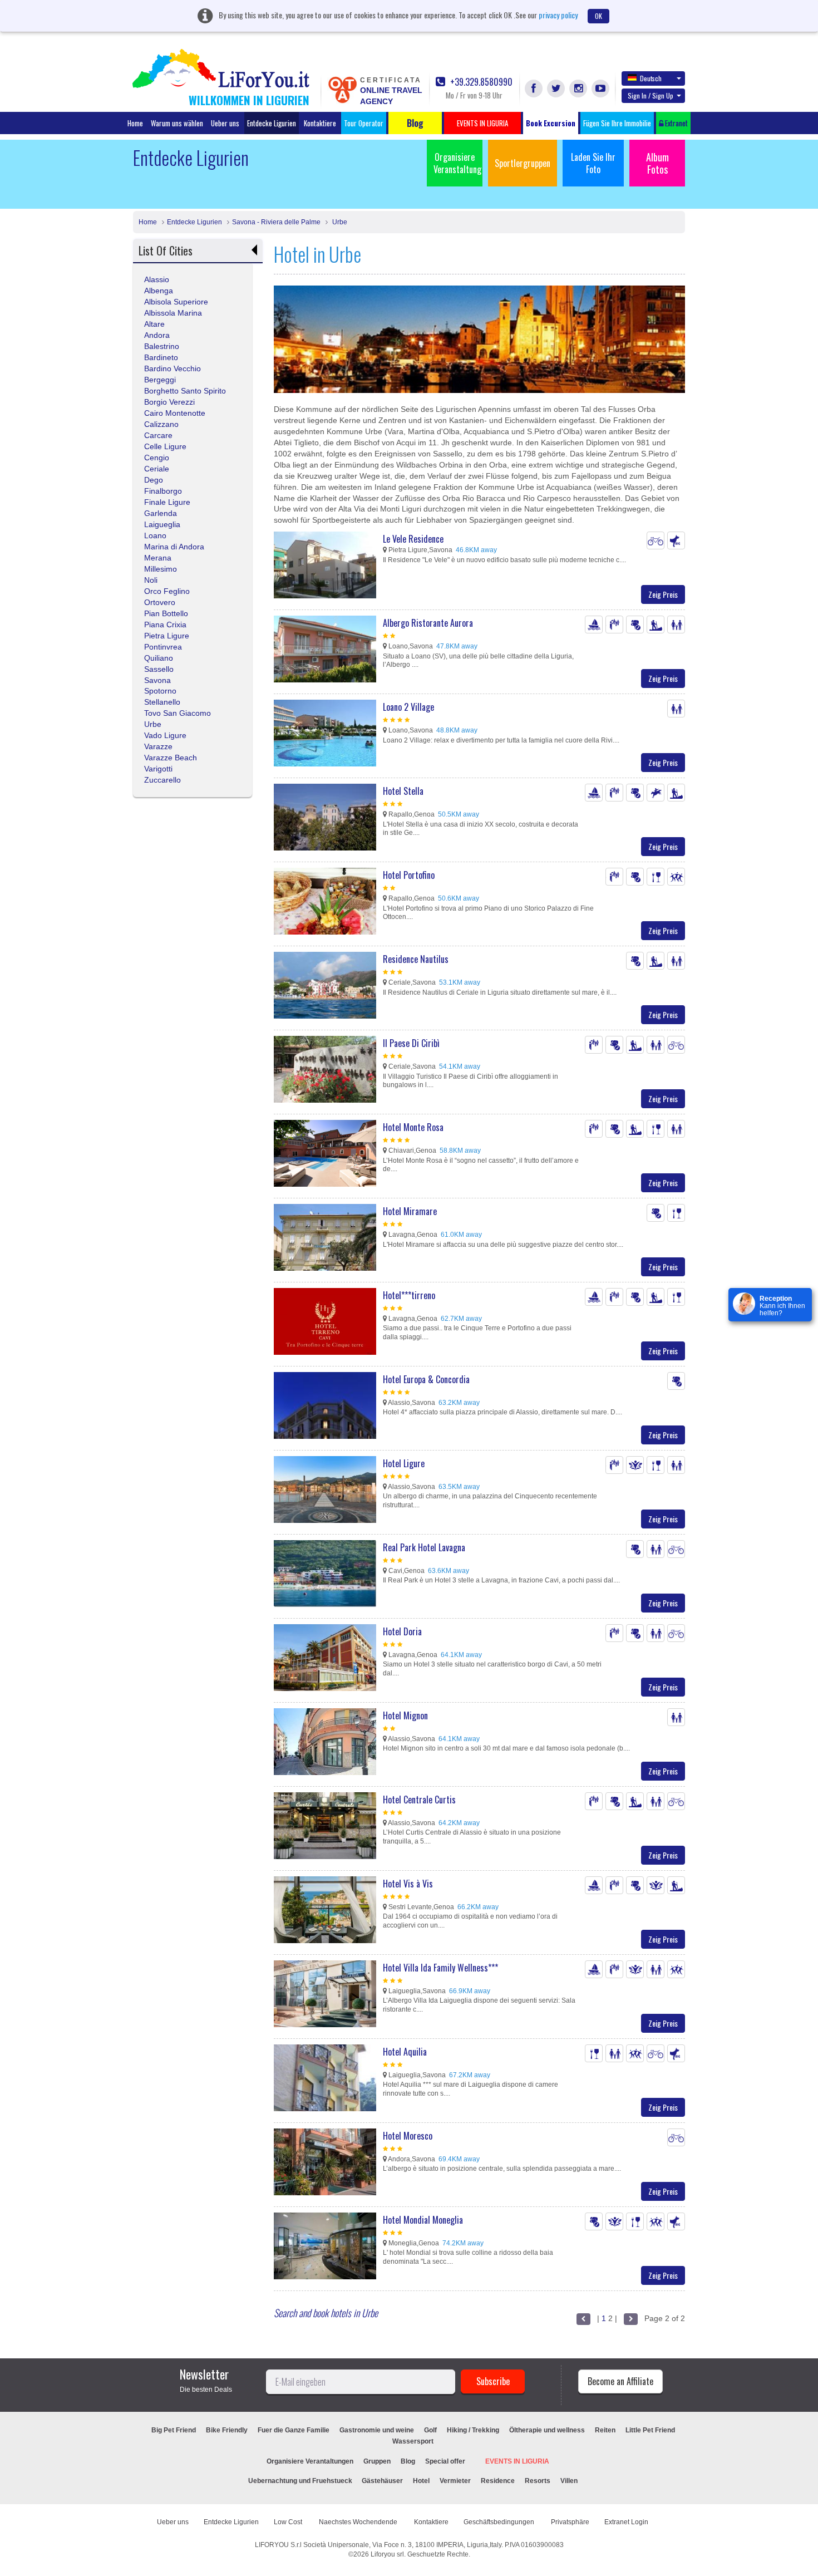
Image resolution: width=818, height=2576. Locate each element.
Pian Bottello (166, 613)
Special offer (445, 2461)
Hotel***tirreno (409, 1295)
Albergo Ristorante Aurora (428, 623)
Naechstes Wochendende (359, 2522)
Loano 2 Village (408, 707)
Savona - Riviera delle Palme (276, 222)
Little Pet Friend (650, 2430)
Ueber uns (225, 123)
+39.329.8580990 (480, 82)
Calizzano (161, 424)
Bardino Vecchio (173, 368)
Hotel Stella (403, 791)
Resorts (538, 2481)
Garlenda (161, 513)
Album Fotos (657, 163)
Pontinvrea (163, 647)
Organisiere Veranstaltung (457, 163)
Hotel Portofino (409, 875)
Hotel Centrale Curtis (419, 1800)
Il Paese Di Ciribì (411, 1043)
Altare (154, 324)
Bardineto (161, 357)
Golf (430, 2430)
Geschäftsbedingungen (500, 2522)
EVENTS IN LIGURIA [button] (482, 123)
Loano (155, 535)
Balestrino (162, 346)
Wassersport (413, 2441)
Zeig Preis (663, 594)
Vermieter (455, 2481)
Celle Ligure (165, 446)
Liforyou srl (387, 2554)
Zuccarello (162, 780)
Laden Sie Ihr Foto (593, 163)
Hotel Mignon (405, 1715)
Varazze (158, 746)
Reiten (605, 2430)
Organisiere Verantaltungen (310, 2461)
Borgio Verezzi (169, 402)
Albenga (159, 291)
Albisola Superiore (176, 302)
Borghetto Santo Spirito (185, 391)
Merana (158, 558)
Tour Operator (364, 123)
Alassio (157, 279)
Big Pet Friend (174, 2430)
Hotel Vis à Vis (408, 1884)
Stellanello (162, 702)
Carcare (158, 435)
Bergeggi (160, 380)
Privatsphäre (570, 2522)
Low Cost (289, 2522)
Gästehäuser (382, 2481)
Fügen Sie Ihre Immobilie (617, 123)
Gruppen (377, 2461)
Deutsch (651, 78)
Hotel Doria (402, 1631)
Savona (157, 680)
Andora (157, 335)
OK (598, 16)
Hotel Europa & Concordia (426, 1379)
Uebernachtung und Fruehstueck (301, 2481)
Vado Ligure (165, 735)
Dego (154, 480)
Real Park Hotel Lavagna (424, 1547)
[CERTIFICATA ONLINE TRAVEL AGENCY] (342, 89)
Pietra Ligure (167, 636)
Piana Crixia (165, 625)
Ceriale (157, 469)
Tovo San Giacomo (178, 713)
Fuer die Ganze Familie (294, 2430)
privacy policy (558, 15)
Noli (151, 580)
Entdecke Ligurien (272, 123)
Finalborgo (163, 491)
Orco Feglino (167, 591)
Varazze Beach (171, 758)
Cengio (157, 458)
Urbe (339, 222)
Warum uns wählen (177, 123)
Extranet (676, 123)
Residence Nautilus (416, 959)
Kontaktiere (320, 123)
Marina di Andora (174, 547)
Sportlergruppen (523, 163)
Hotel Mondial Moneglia (423, 2220)
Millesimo (161, 569)
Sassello (159, 669)
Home (135, 123)
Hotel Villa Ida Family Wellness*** (440, 1968)
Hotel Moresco (408, 2136)
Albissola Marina (173, 313)
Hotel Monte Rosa (413, 1127)
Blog (408, 2461)
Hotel (421, 2481)
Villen (569, 2481)
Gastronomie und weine (377, 2430)
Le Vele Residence (413, 539)
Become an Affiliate (620, 2381)
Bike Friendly (227, 2430)
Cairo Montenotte (175, 413)
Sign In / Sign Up (651, 95)
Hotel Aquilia (405, 2052)
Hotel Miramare (410, 1211)
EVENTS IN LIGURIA (517, 2461)
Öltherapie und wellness (547, 2430)
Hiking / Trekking (473, 2430)
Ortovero (160, 602)
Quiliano (159, 658)
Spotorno (160, 691)
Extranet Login (626, 2522)
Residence (498, 2481)
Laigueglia (162, 524)
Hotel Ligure (404, 1463)
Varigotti (158, 769)
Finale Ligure (167, 502)
